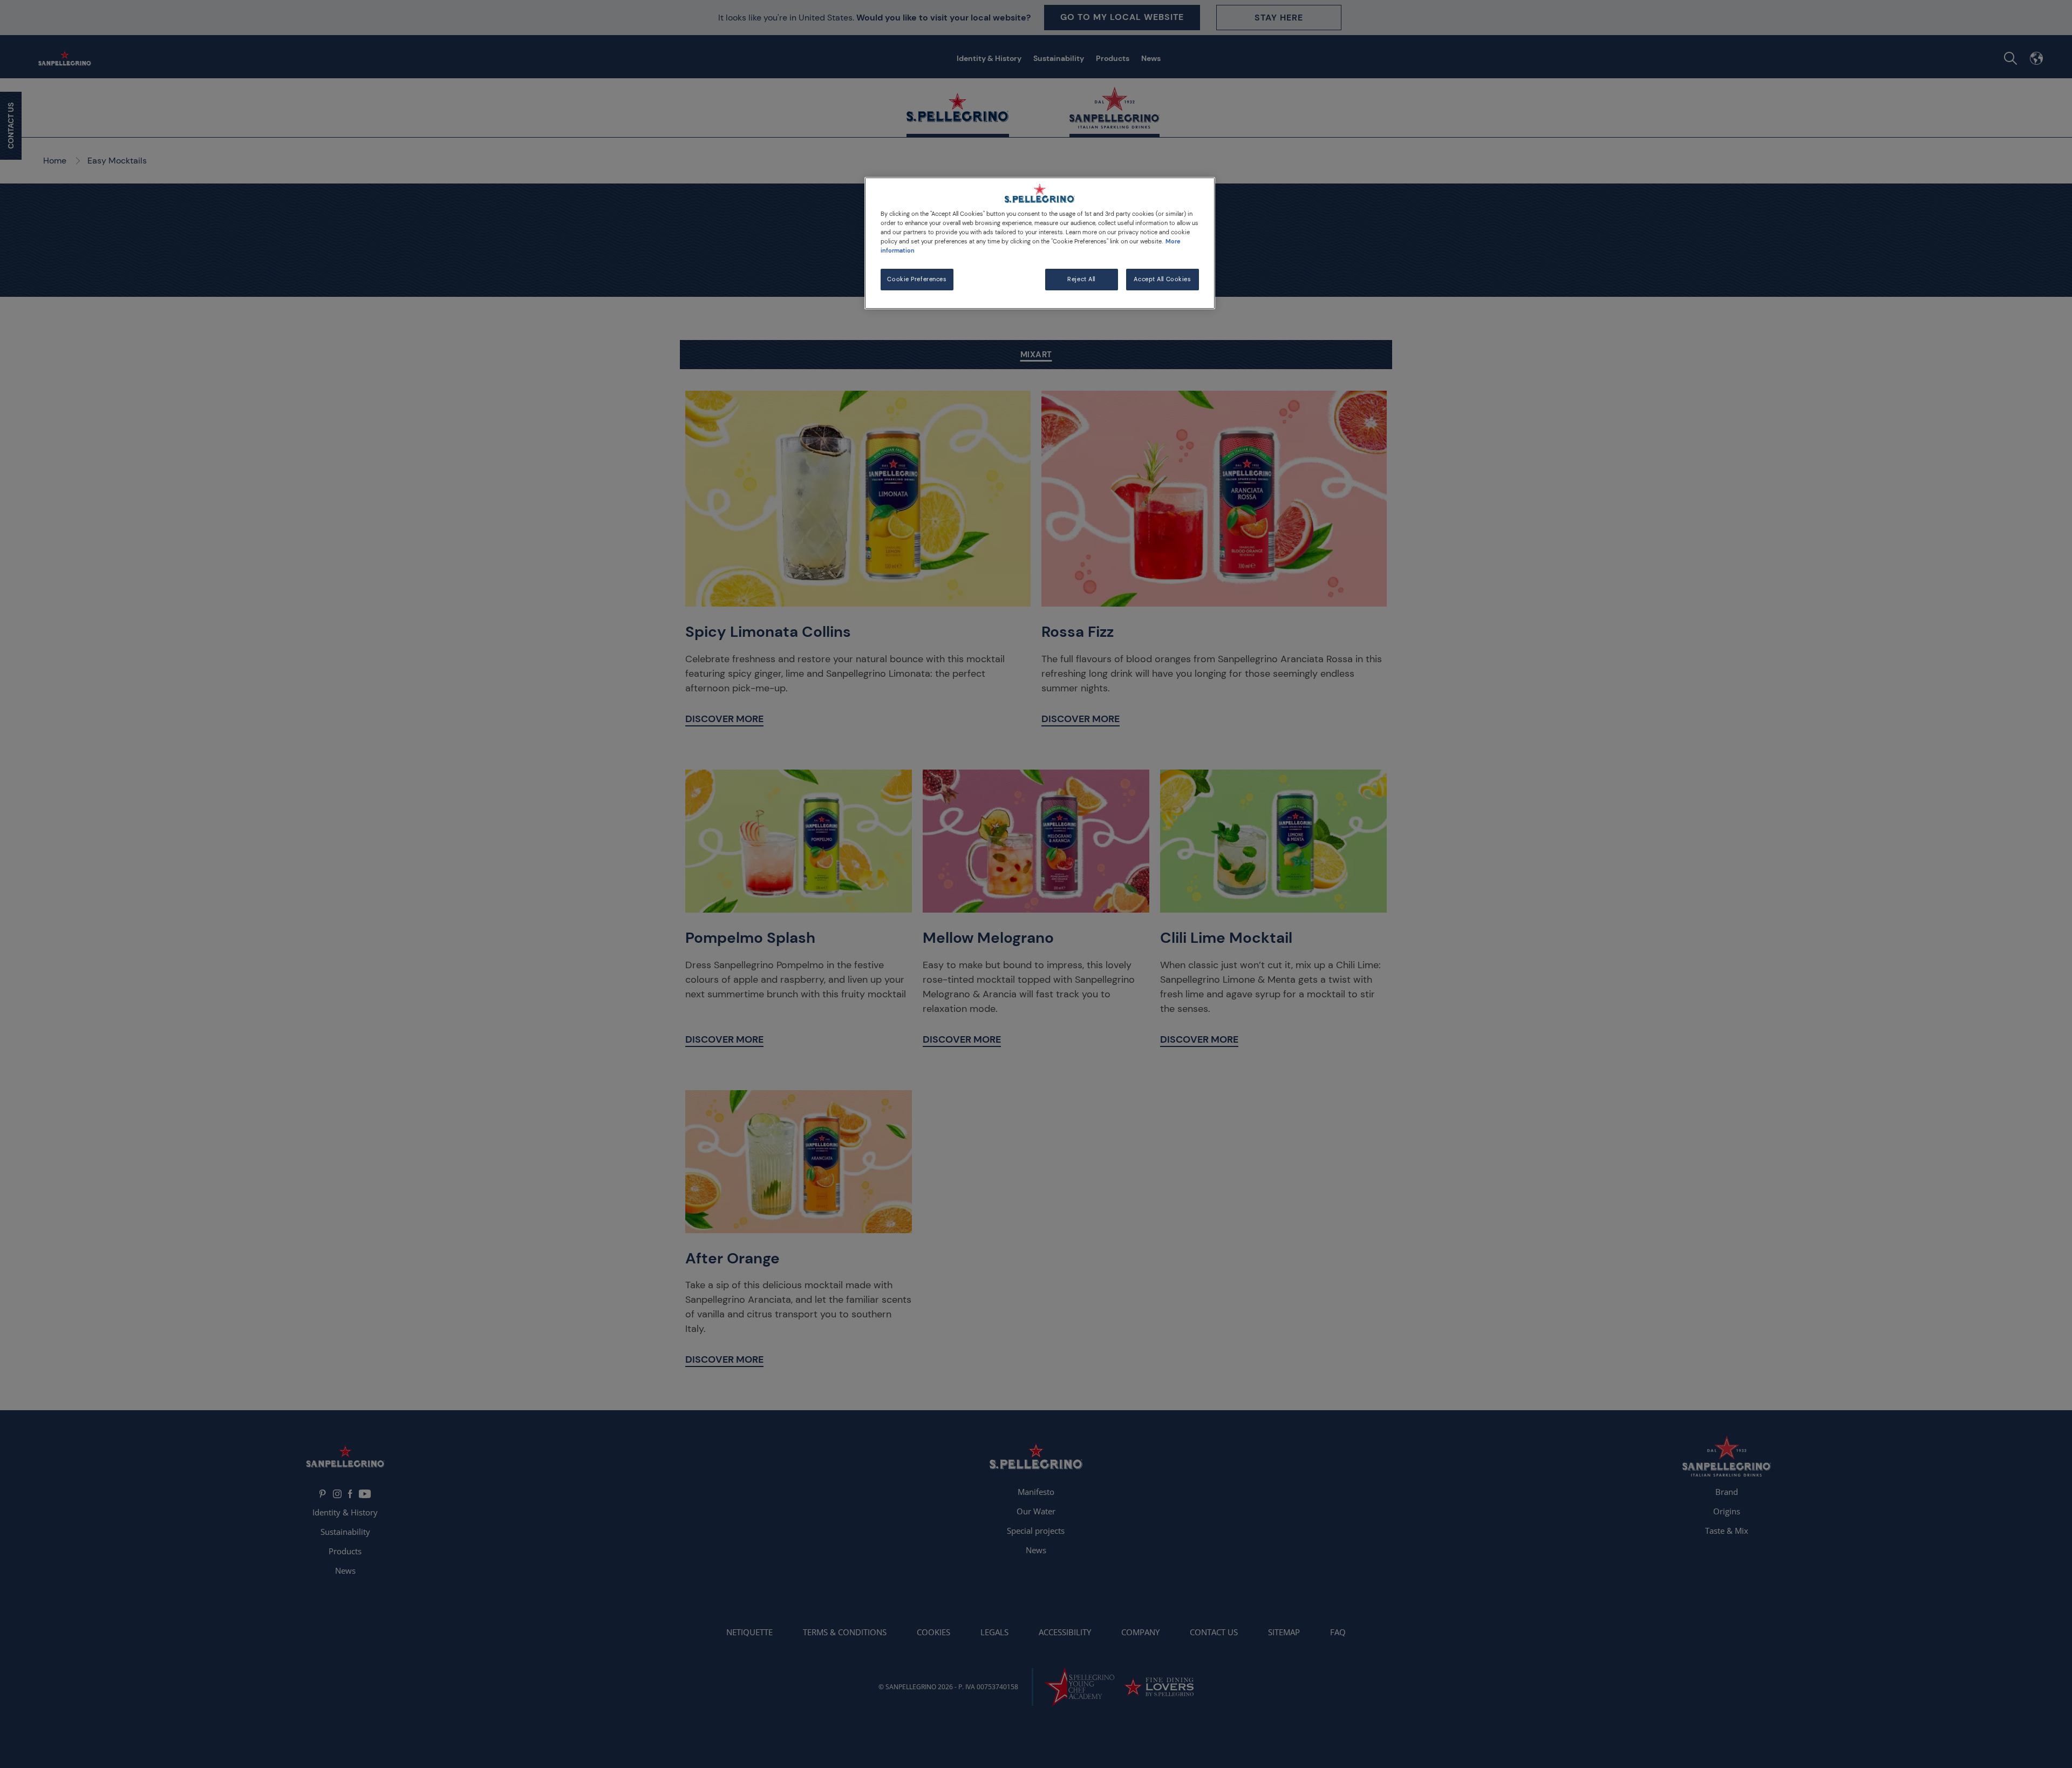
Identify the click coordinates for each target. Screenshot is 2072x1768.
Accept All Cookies (1162, 279)
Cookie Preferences (917, 279)
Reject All (1081, 279)
